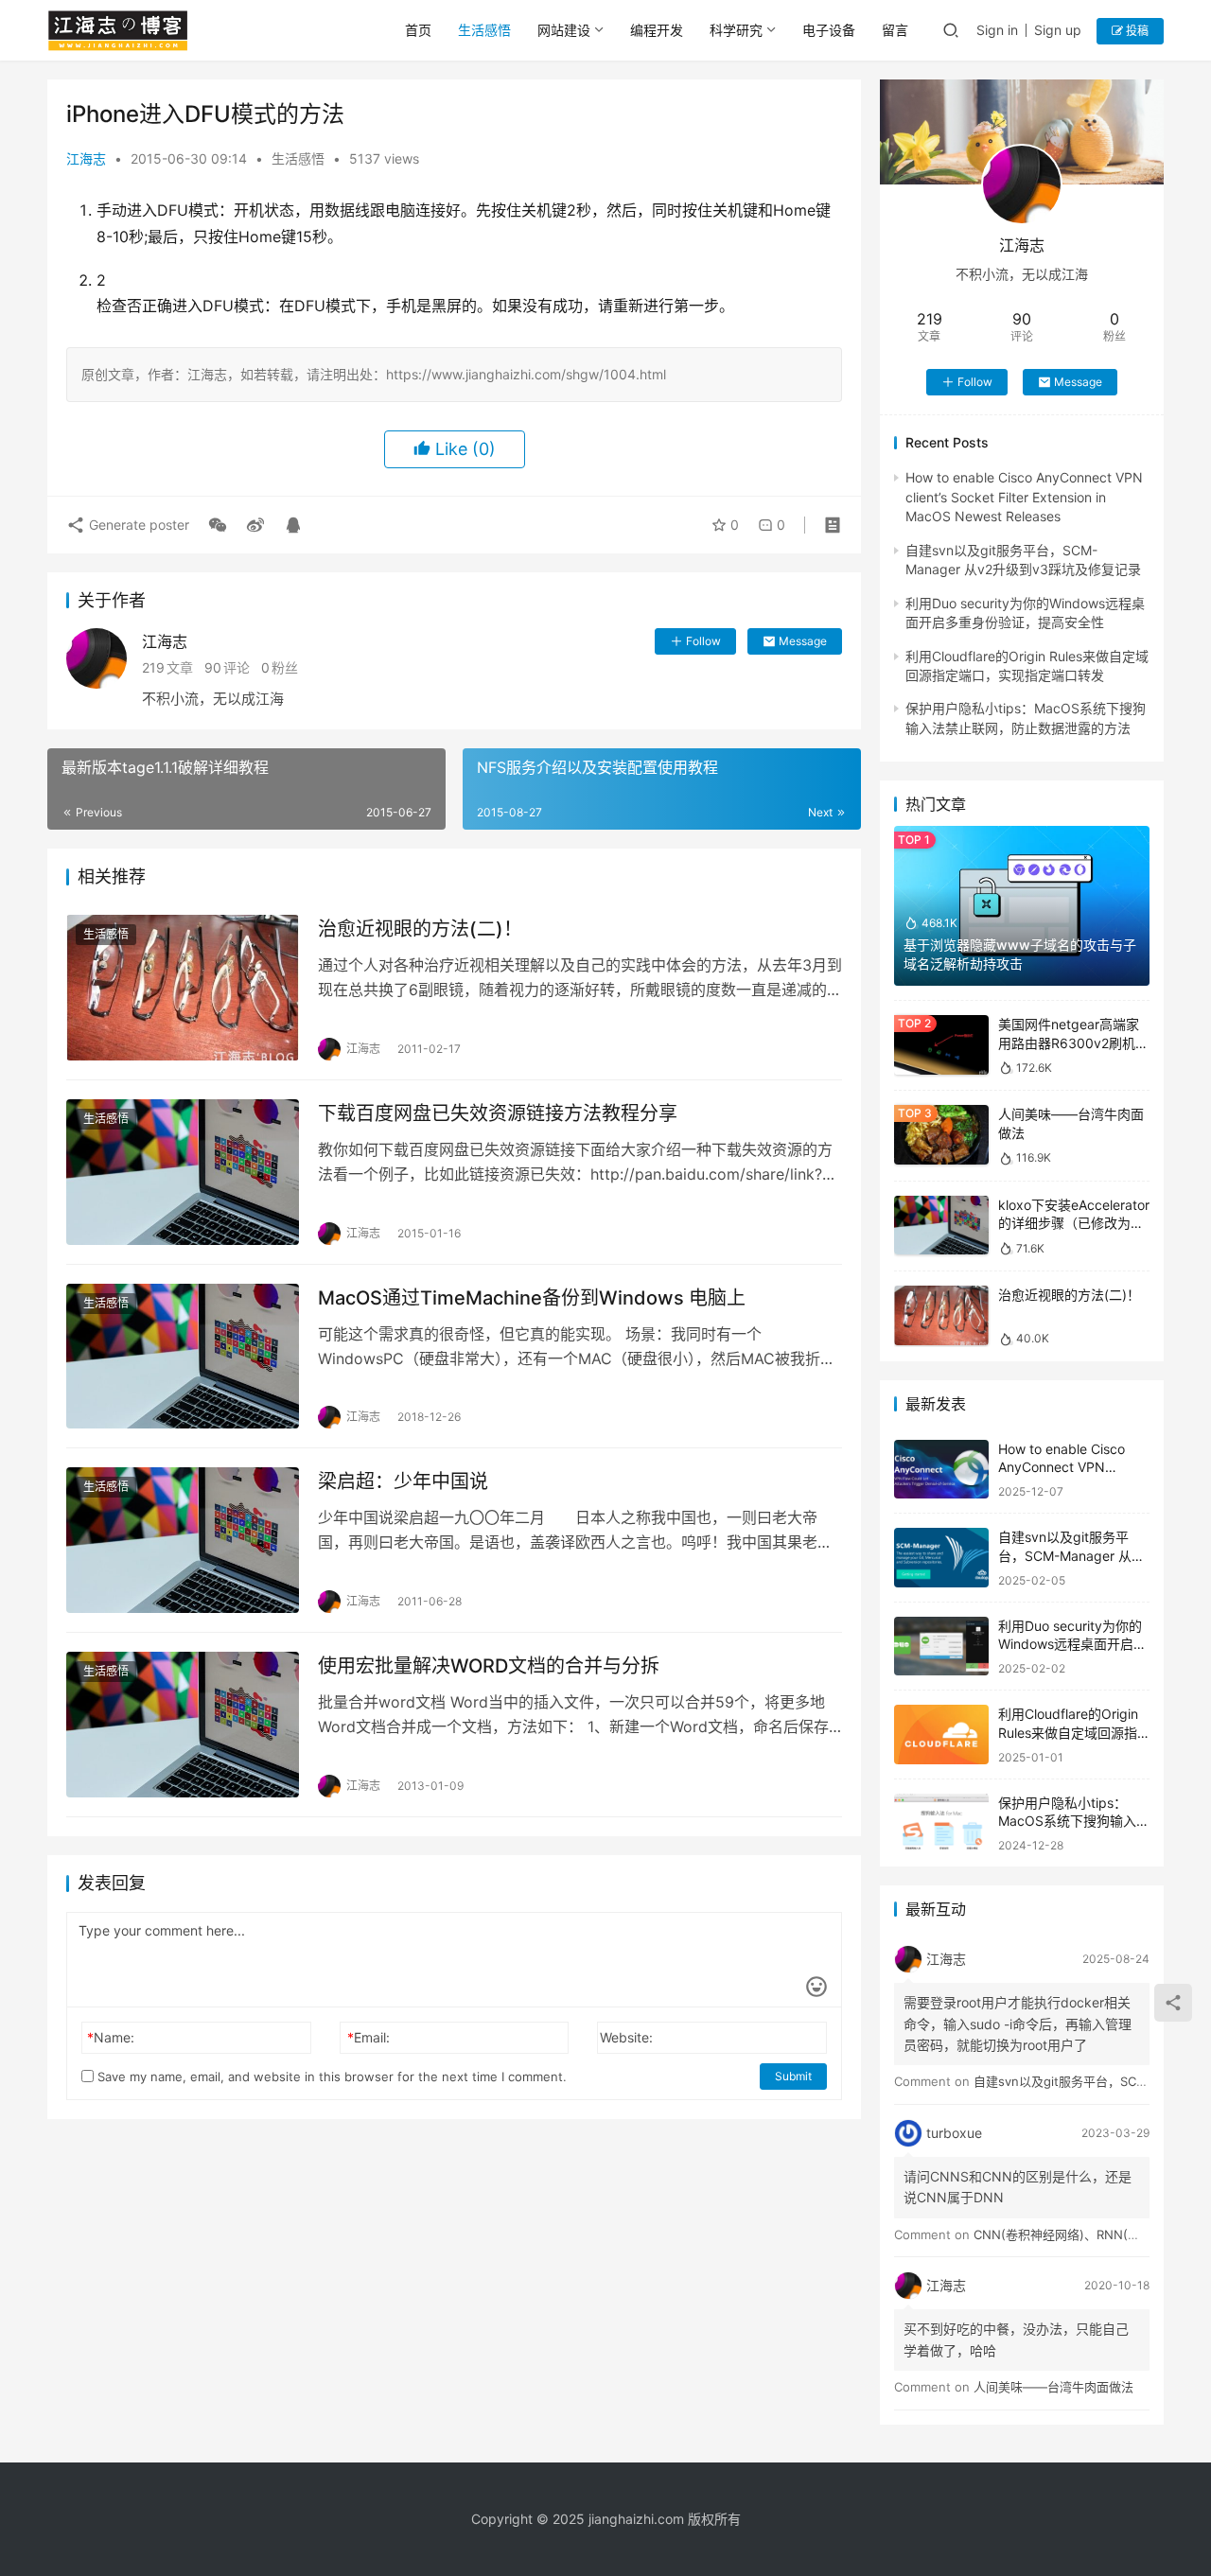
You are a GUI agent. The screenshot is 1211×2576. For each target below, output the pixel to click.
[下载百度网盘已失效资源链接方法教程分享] (183, 1172)
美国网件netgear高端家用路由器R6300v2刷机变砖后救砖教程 (1073, 1043)
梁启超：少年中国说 (403, 1481)
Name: (111, 2037)
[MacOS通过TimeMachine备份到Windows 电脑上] (183, 1357)
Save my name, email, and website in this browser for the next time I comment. (330, 2077)
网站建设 (564, 30)
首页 (418, 30)
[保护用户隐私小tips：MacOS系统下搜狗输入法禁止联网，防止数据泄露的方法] (941, 1823)
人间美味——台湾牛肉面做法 (1053, 2387)
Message (803, 641)
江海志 (86, 158)
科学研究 (736, 30)
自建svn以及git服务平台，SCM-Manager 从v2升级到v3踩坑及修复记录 (1072, 1555)
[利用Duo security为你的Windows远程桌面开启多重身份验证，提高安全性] (941, 1647)
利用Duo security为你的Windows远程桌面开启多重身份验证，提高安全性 (1072, 1644)
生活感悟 (484, 30)
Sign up (1058, 30)
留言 (895, 30)
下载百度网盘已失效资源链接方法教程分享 (498, 1113)
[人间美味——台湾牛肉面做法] (941, 1135)
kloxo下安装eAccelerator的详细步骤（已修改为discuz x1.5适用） (1074, 1223)
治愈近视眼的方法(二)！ (420, 929)
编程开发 (657, 30)
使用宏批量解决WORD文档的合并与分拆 (489, 1666)
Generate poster (137, 525)
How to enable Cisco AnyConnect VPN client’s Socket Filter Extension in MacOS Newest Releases (1024, 497)
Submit (793, 2076)
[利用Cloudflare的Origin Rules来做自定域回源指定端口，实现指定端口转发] (941, 1735)
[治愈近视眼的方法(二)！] (183, 988)
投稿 (1136, 31)
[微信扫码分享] (218, 525)
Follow (703, 641)
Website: (626, 2037)
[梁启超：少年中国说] (183, 1540)
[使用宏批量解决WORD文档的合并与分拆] (183, 1725)
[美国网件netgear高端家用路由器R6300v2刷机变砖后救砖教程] (941, 1045)
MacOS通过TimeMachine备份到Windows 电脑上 (532, 1298)
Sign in (997, 30)
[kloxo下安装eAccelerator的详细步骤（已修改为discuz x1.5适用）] (941, 1226)
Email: (369, 2037)
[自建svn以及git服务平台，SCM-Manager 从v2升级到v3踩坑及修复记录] (941, 1558)
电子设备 (829, 30)
